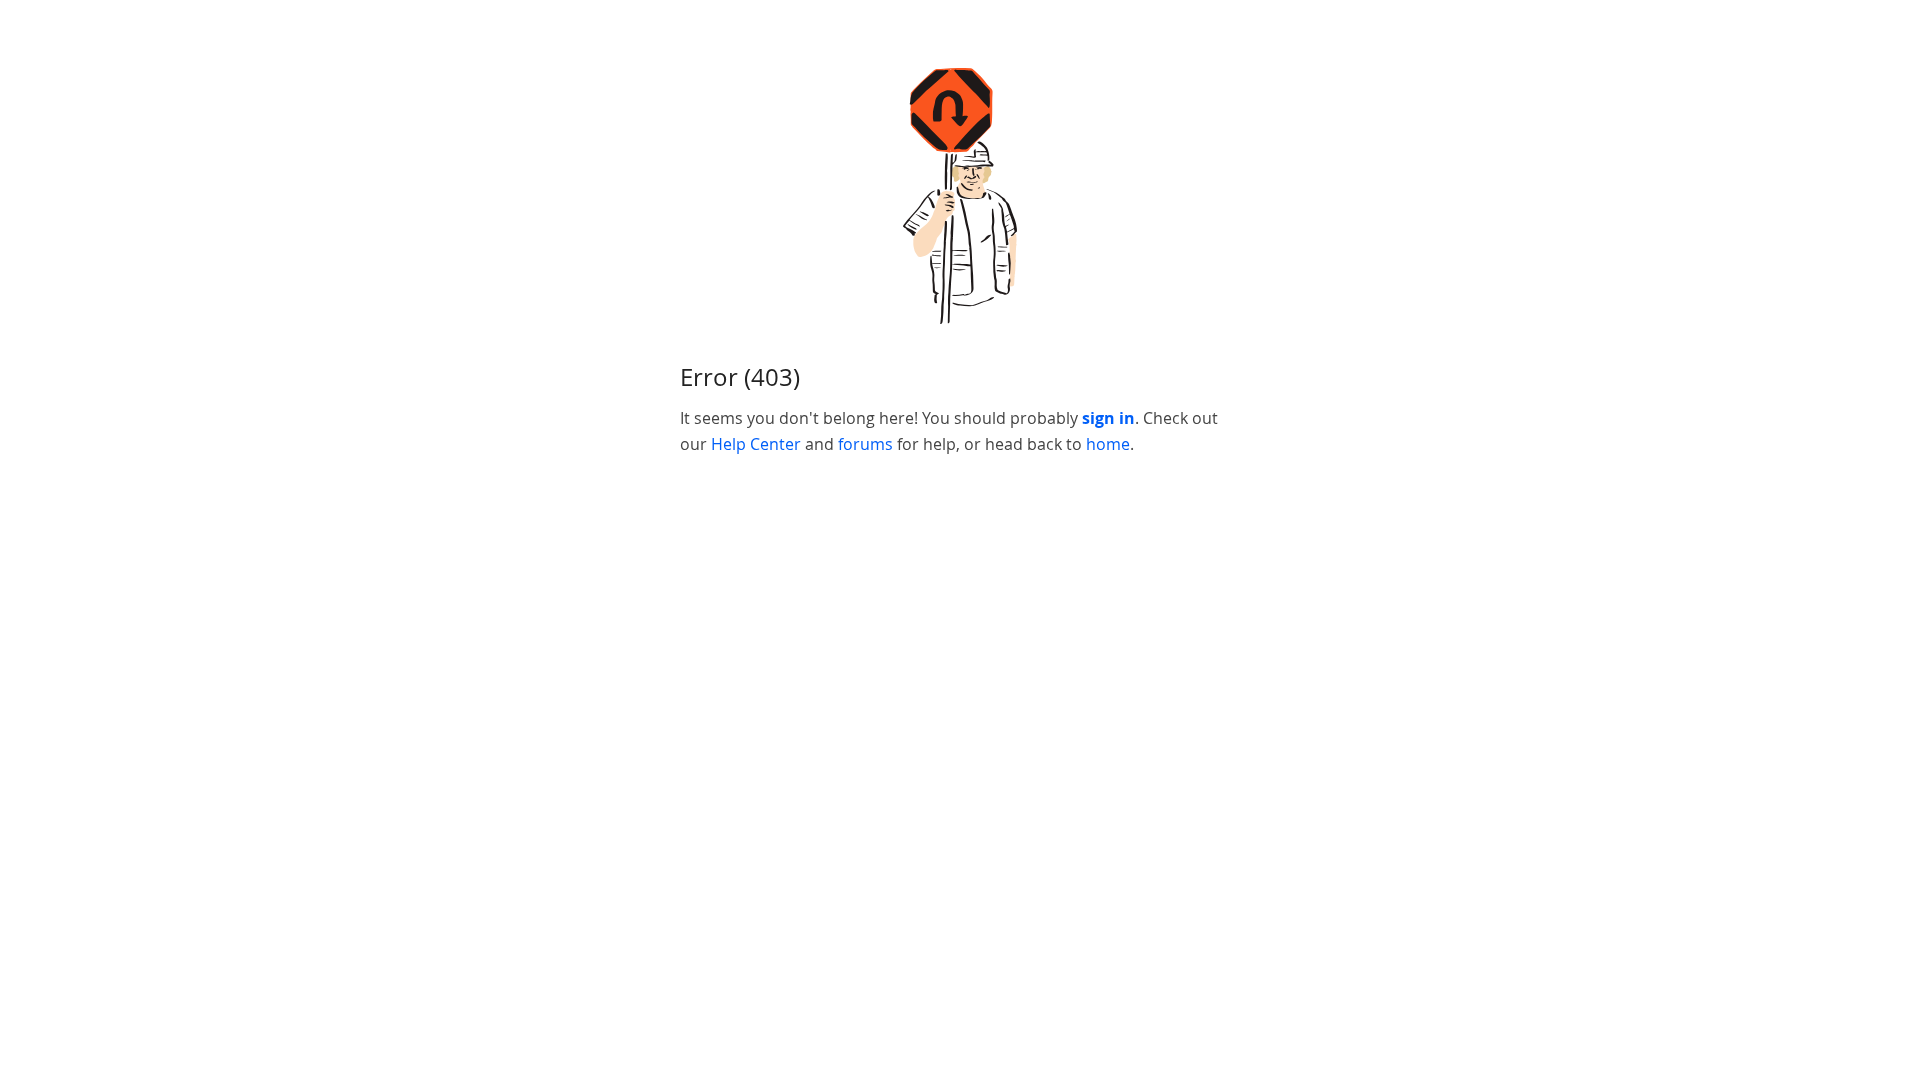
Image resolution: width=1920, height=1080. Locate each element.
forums (865, 444)
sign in (1108, 418)
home (1108, 444)
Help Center (756, 444)
